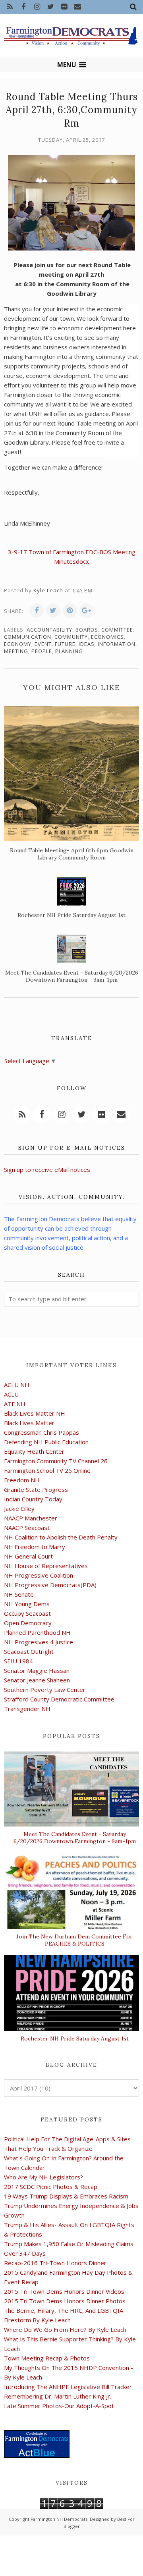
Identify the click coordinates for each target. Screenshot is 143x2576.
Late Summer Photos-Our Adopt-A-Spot (59, 2406)
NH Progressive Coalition (39, 1575)
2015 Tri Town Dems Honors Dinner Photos (65, 2301)
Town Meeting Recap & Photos (47, 2358)
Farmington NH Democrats (59, 2519)
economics (107, 637)
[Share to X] (53, 611)
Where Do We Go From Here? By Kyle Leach (65, 2329)
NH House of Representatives (46, 1566)
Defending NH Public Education (46, 1442)
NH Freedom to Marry (35, 1547)
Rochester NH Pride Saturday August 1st (75, 2038)
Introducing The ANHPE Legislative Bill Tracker (68, 2387)
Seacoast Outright (29, 1651)
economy (18, 644)
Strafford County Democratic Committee (59, 1699)
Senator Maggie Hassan (37, 1670)
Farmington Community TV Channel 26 (56, 1461)
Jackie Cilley (19, 1509)
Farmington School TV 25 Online (47, 1470)
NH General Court (28, 1556)
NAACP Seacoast (27, 1528)
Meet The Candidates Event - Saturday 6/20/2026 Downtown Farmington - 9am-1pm (75, 1838)
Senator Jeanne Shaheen (37, 1680)
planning (69, 651)
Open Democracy (28, 1623)
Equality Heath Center (34, 1451)
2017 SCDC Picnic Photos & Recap (51, 2187)
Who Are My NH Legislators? (43, 2177)
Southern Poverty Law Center (45, 1690)
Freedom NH (22, 1480)
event (43, 644)
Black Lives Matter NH (35, 1413)
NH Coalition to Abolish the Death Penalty (61, 1537)
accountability (49, 630)
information (117, 644)
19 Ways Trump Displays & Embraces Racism (66, 2196)
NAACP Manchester (31, 1518)
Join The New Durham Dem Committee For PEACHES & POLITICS (74, 1940)
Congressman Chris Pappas (42, 1432)
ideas (87, 644)
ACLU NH (17, 1385)
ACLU (11, 1394)
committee (117, 630)
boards (87, 630)
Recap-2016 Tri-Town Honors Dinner (55, 2263)
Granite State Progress (36, 1489)
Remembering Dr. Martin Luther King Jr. (58, 2396)
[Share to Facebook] (37, 611)
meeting (16, 651)
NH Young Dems (27, 1604)
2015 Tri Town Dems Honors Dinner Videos (64, 2291)
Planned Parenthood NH (37, 1632)
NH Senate (19, 1594)
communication (28, 637)
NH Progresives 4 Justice (39, 1642)
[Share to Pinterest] (70, 611)
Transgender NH (27, 1709)
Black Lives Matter (29, 1423)
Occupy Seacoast (27, 1613)
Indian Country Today (33, 1499)
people (42, 651)
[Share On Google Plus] (87, 611)
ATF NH (15, 1404)
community (71, 637)
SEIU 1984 (18, 1661)
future (65, 644)
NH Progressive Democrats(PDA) (50, 1585)
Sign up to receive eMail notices (47, 1170)
